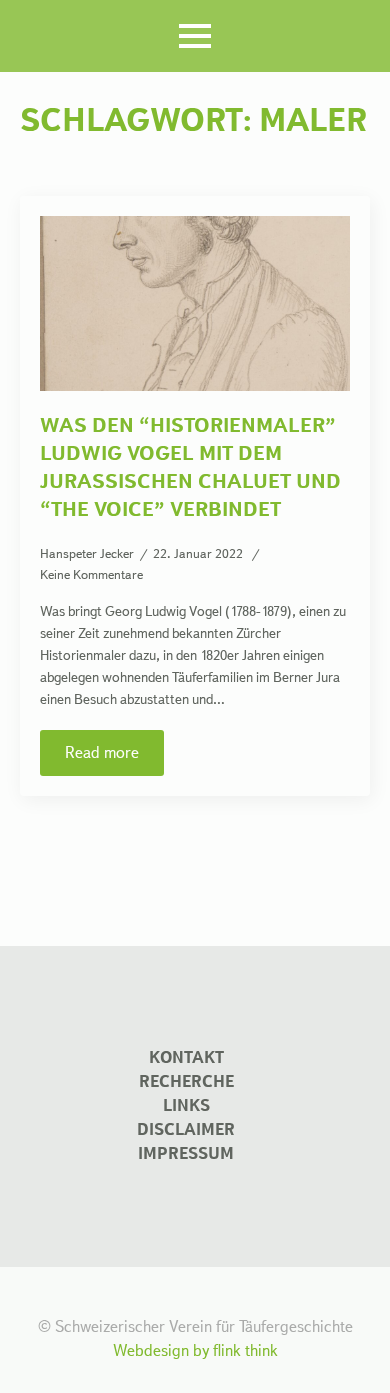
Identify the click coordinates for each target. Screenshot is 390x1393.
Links (186, 1105)
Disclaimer (186, 1129)
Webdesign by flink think (195, 1350)
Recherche (186, 1081)
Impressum (186, 1153)
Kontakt (186, 1057)
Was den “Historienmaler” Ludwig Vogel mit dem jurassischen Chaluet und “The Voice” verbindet (190, 467)
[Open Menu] (195, 36)
